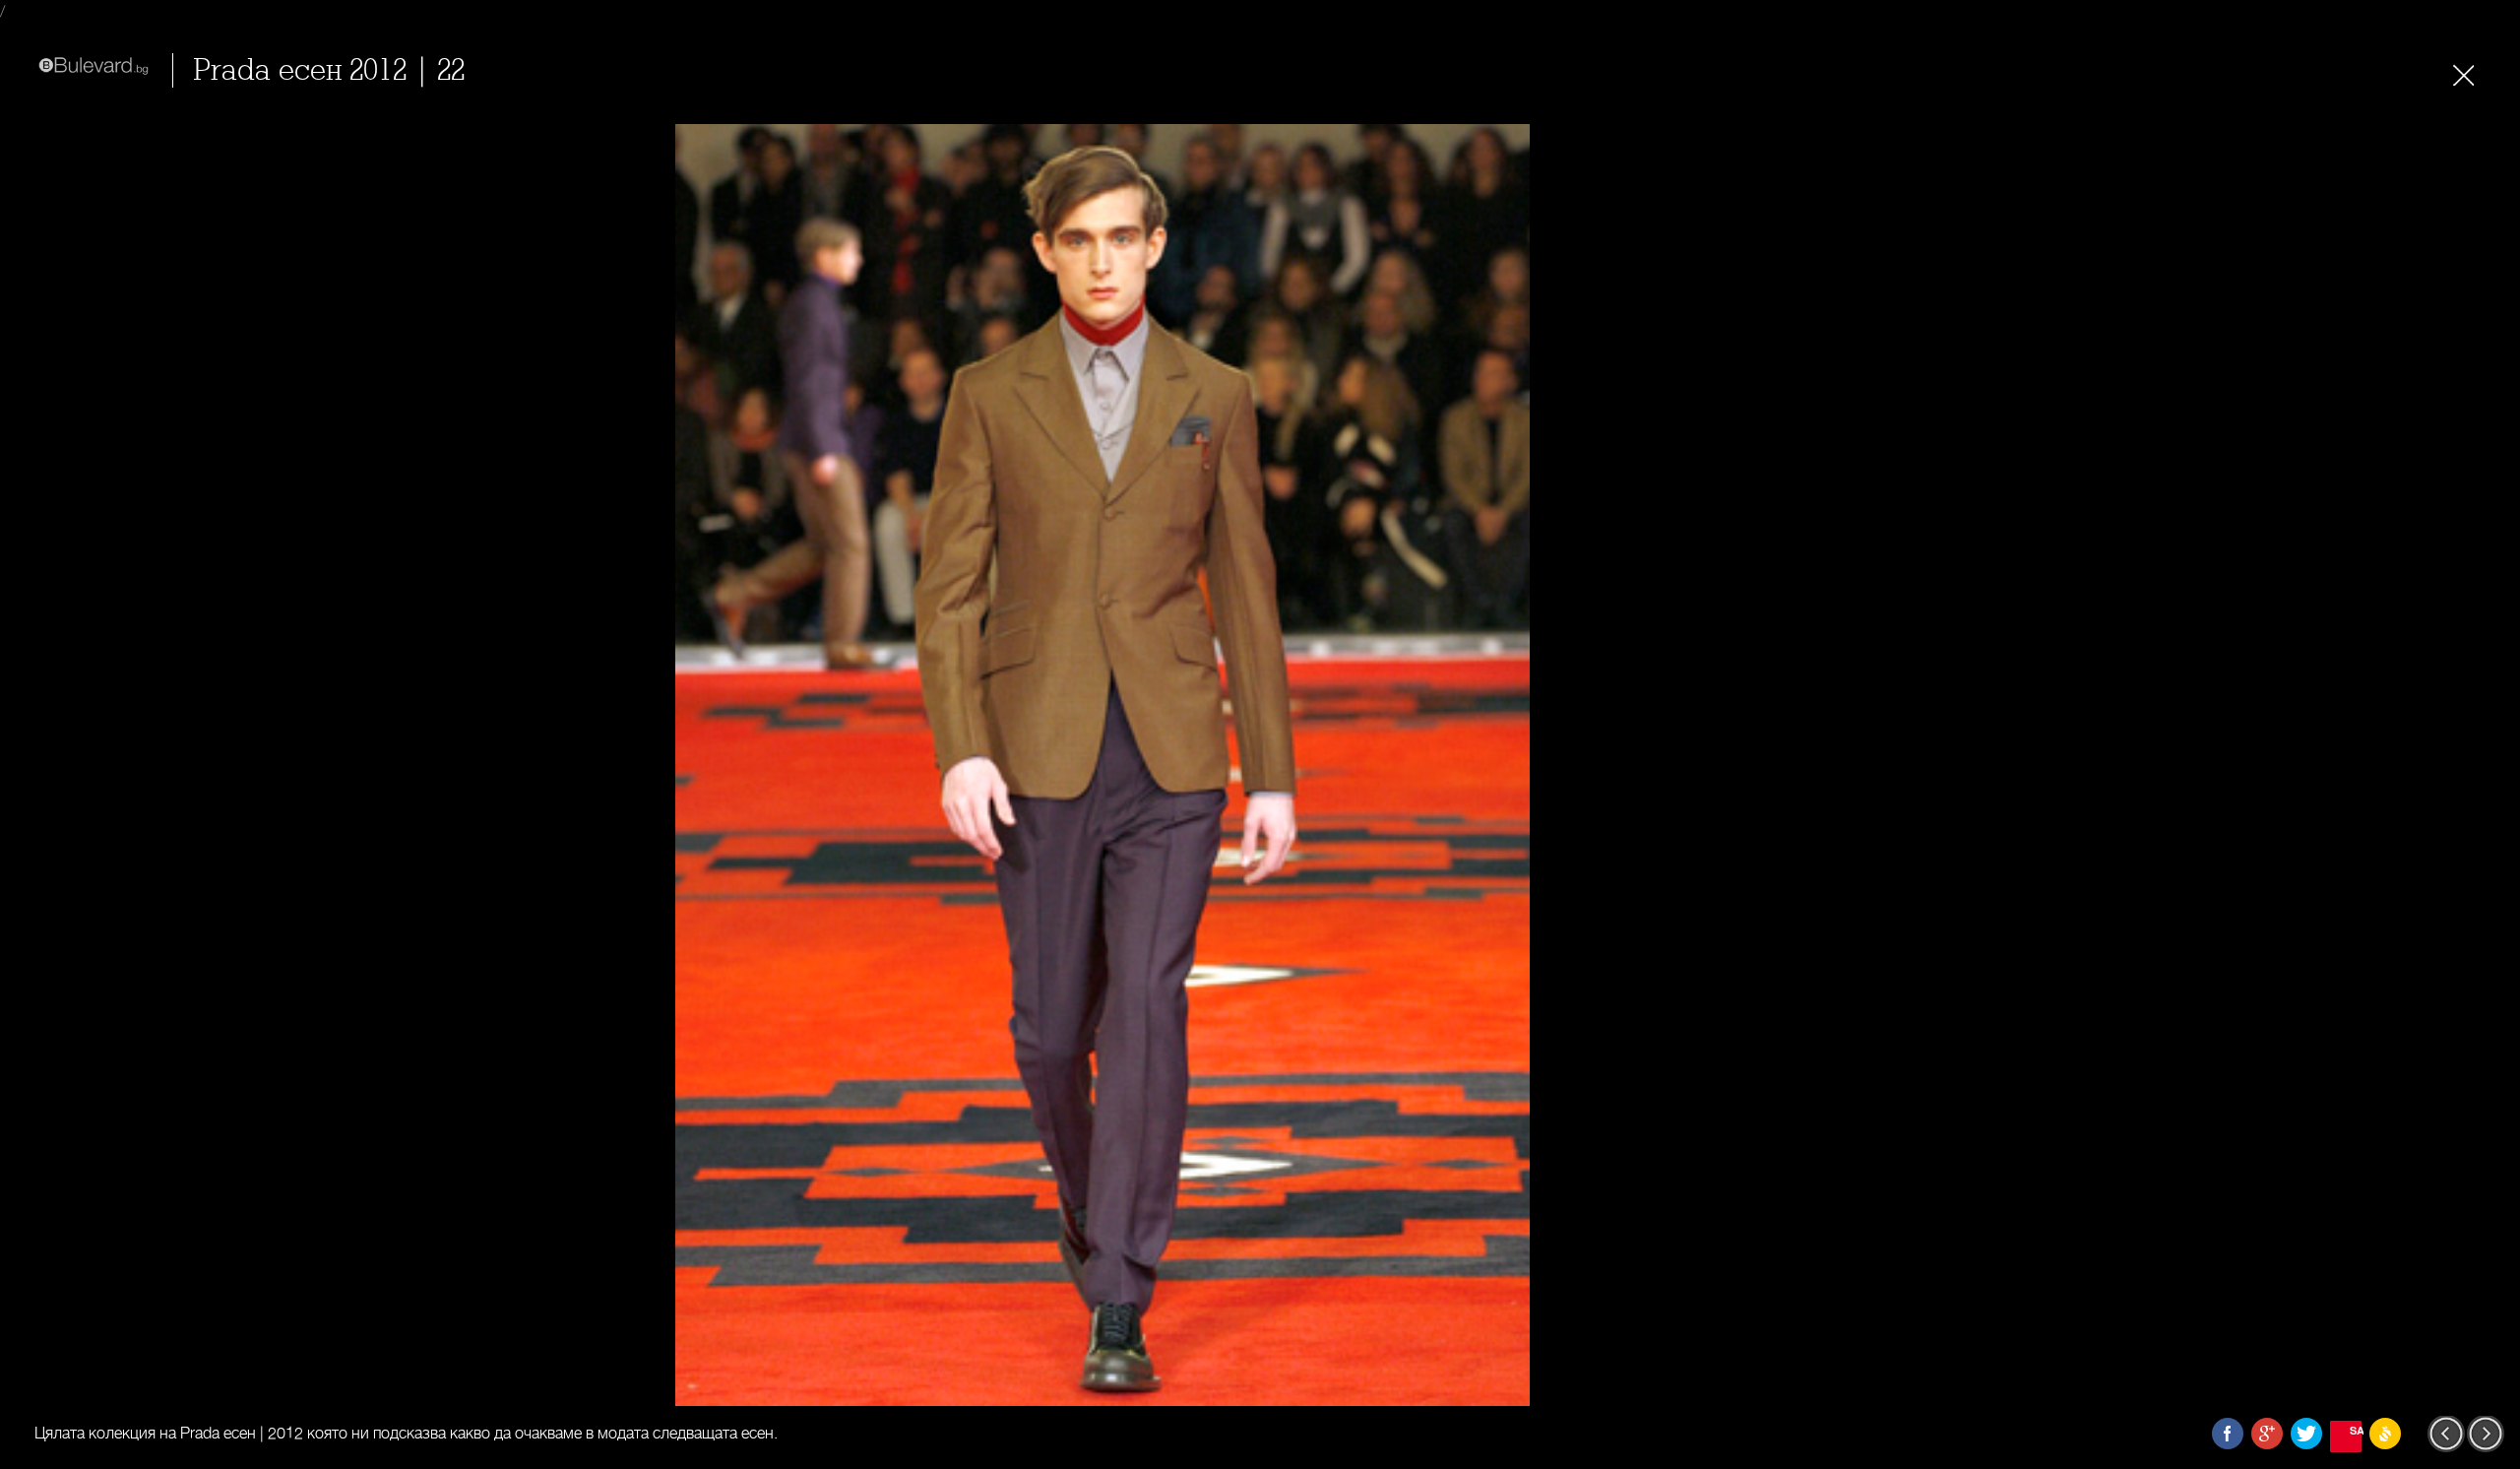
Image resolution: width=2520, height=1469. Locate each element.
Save (2356, 1430)
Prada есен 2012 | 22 (329, 70)
